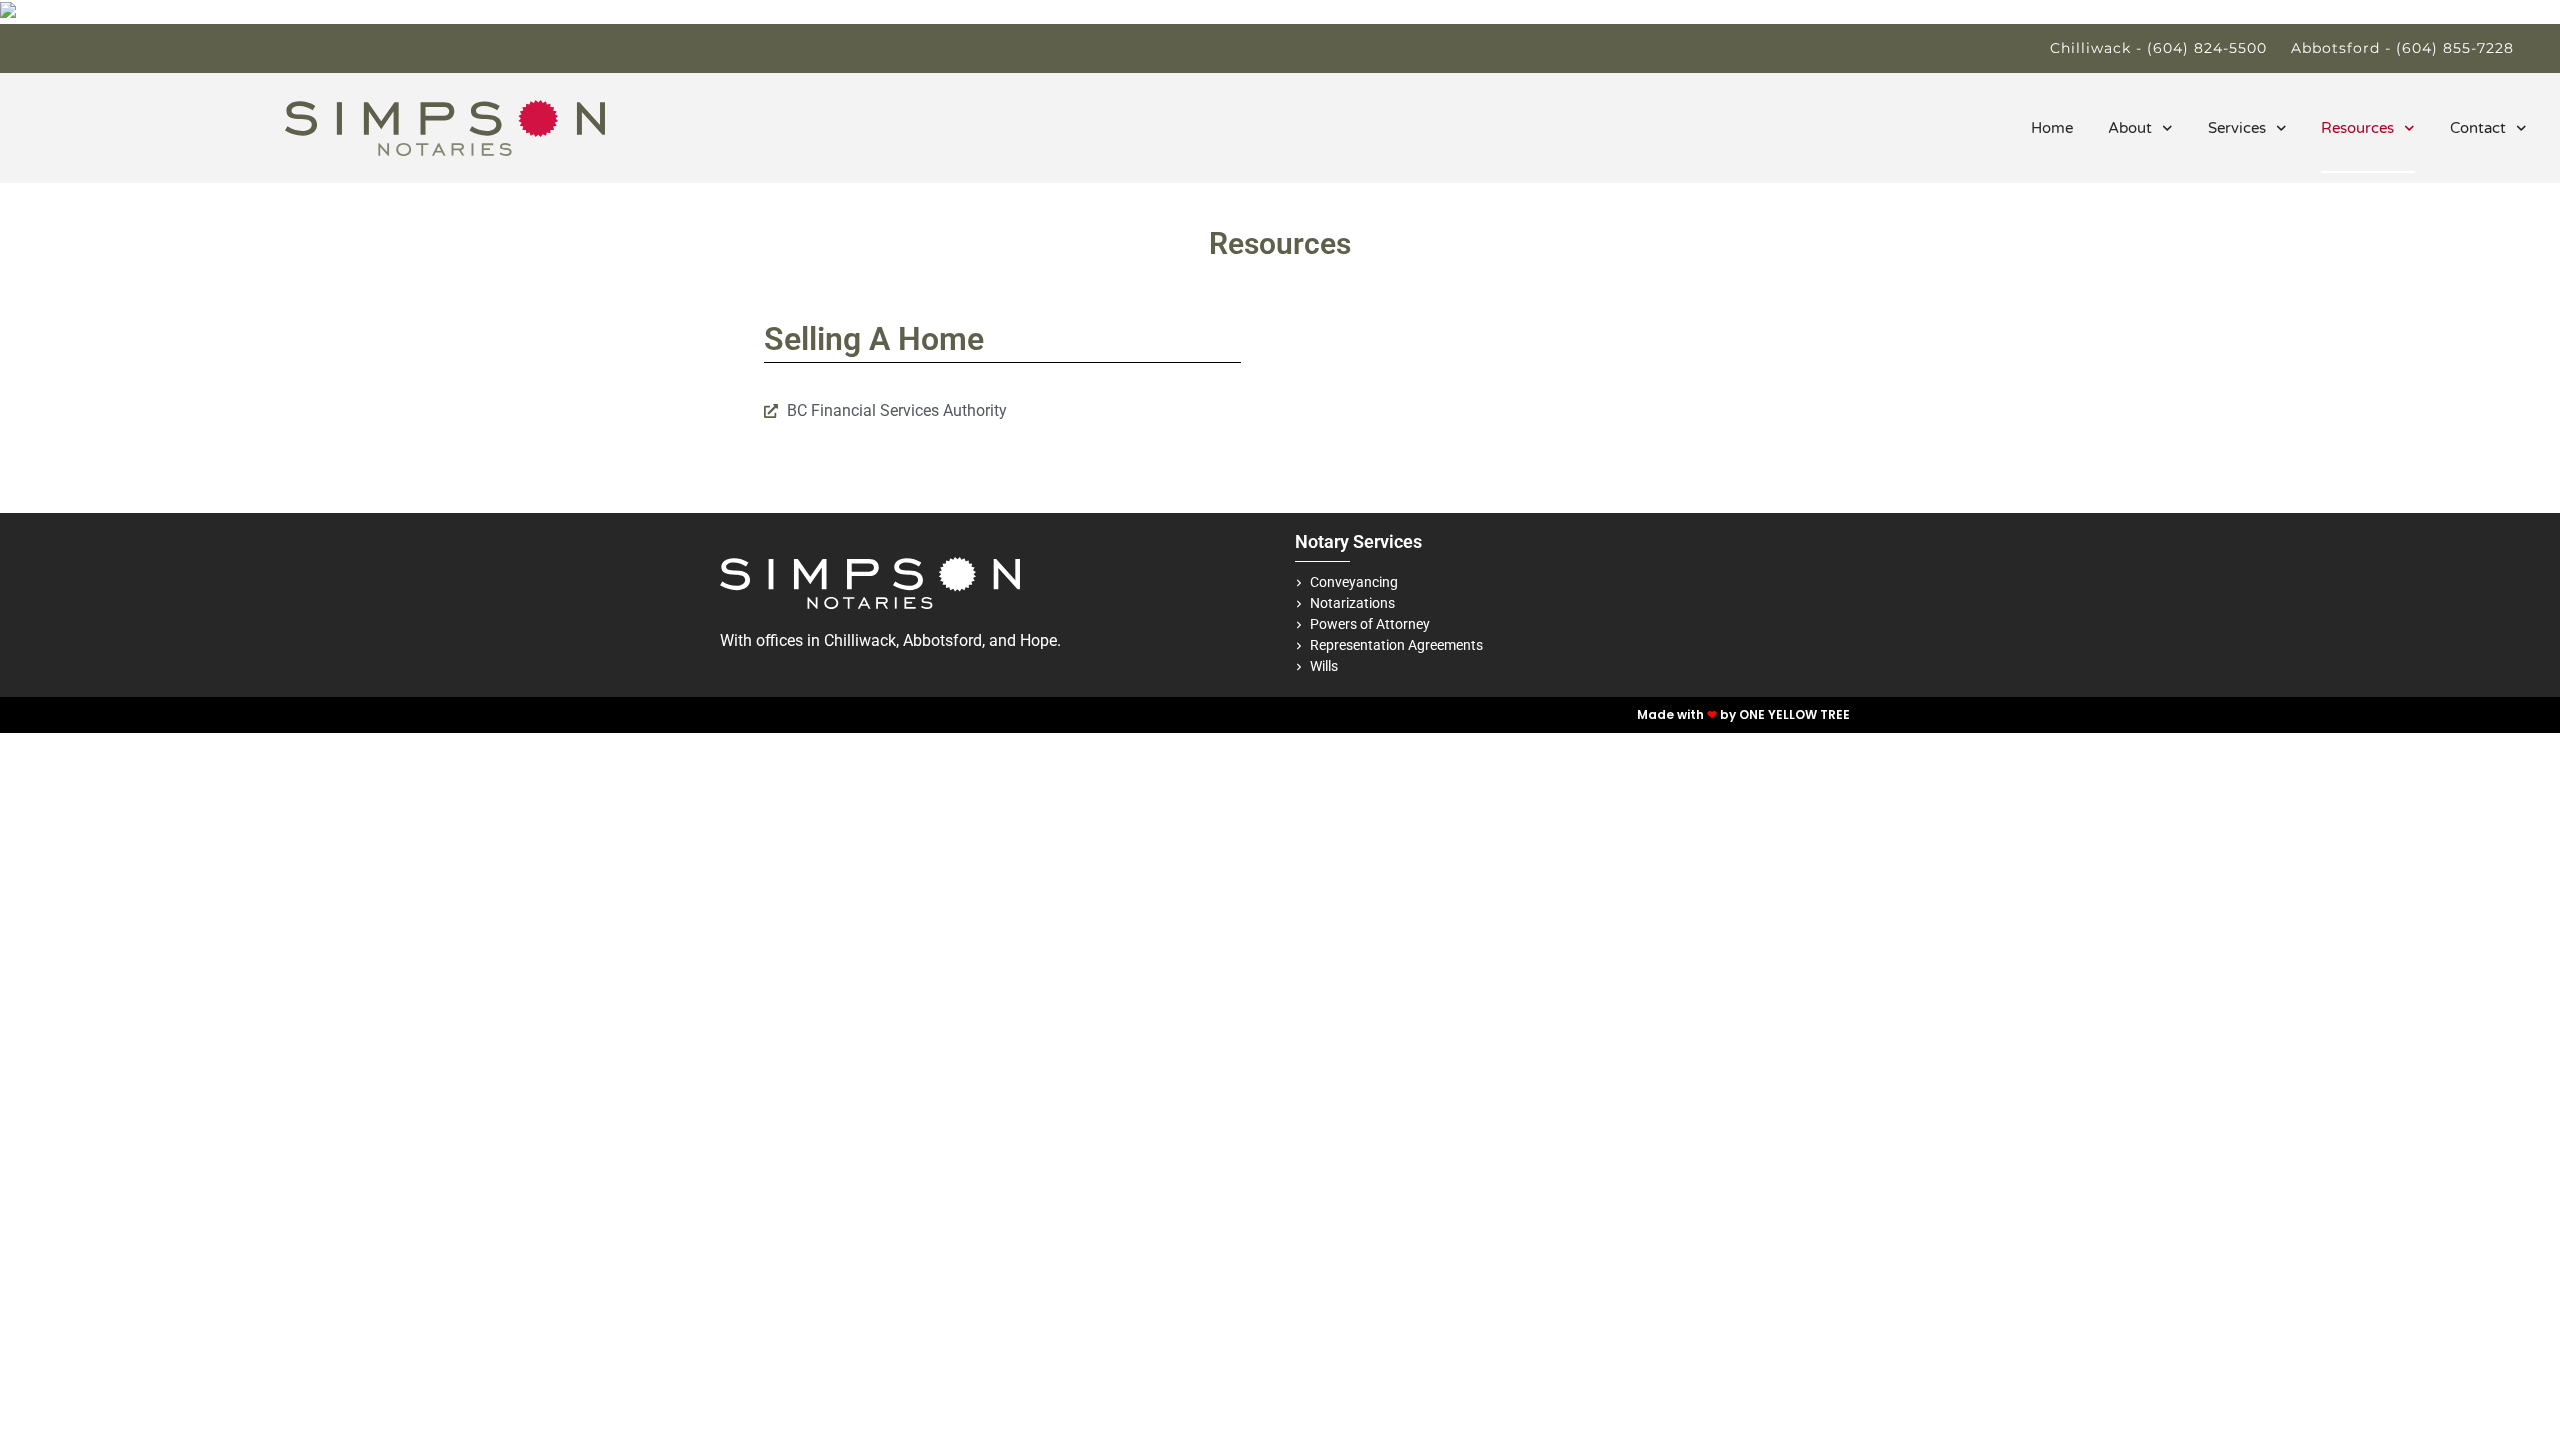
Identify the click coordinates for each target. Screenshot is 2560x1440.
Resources (2357, 128)
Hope (1038, 640)
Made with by (1688, 714)
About (2130, 128)
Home (2052, 128)
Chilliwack (860, 640)
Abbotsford (942, 640)
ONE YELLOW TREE (1794, 714)
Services (2237, 128)
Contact (2478, 128)
